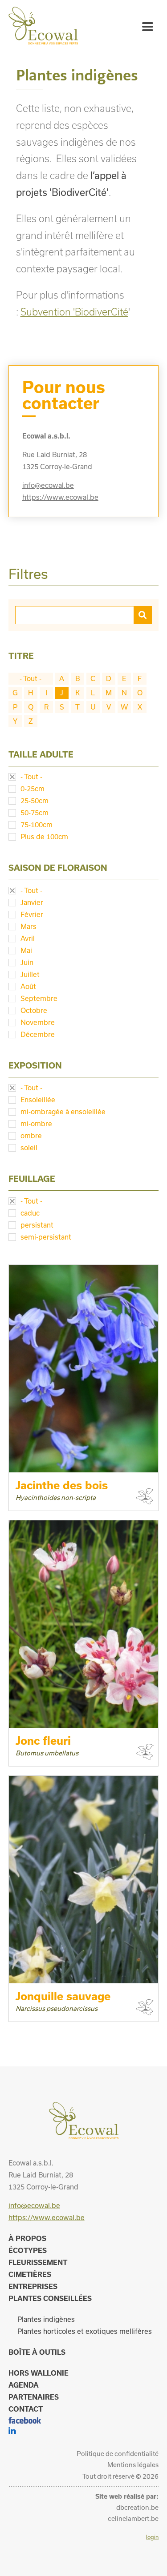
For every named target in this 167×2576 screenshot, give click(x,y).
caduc (30, 1213)
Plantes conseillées (50, 2298)
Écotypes (28, 2250)
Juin (27, 962)
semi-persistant (46, 1237)
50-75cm (35, 813)
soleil (29, 1148)
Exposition (35, 1065)
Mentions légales (133, 2465)
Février (32, 914)
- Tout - (31, 678)
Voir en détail (49, 1457)
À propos (27, 2238)
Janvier (32, 902)
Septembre (39, 998)
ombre (31, 1136)
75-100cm (37, 825)
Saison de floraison (58, 868)
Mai (26, 950)
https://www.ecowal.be (60, 497)
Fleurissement (38, 2262)
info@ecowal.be (48, 485)
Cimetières (30, 2274)
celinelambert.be (133, 2518)
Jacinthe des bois (62, 1485)
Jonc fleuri (43, 1741)
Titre (21, 656)
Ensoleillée (38, 1100)
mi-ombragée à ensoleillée (63, 1112)
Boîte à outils (37, 2352)
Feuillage (32, 1179)
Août (28, 986)
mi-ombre (36, 1124)
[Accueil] (43, 42)
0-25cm (33, 789)
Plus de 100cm (44, 837)
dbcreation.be (137, 2507)
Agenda (24, 2385)
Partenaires (34, 2397)
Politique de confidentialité (118, 2454)
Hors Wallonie (39, 2373)
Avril (28, 938)
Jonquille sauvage (63, 1996)
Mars (29, 926)
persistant (37, 1225)
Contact (26, 2409)
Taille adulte (41, 754)
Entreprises (33, 2286)
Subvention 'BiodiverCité (74, 312)
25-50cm (35, 801)
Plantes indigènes (46, 2319)
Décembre (38, 1034)
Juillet (30, 974)
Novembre (38, 1022)
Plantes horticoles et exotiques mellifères (85, 2331)
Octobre (34, 1010)
